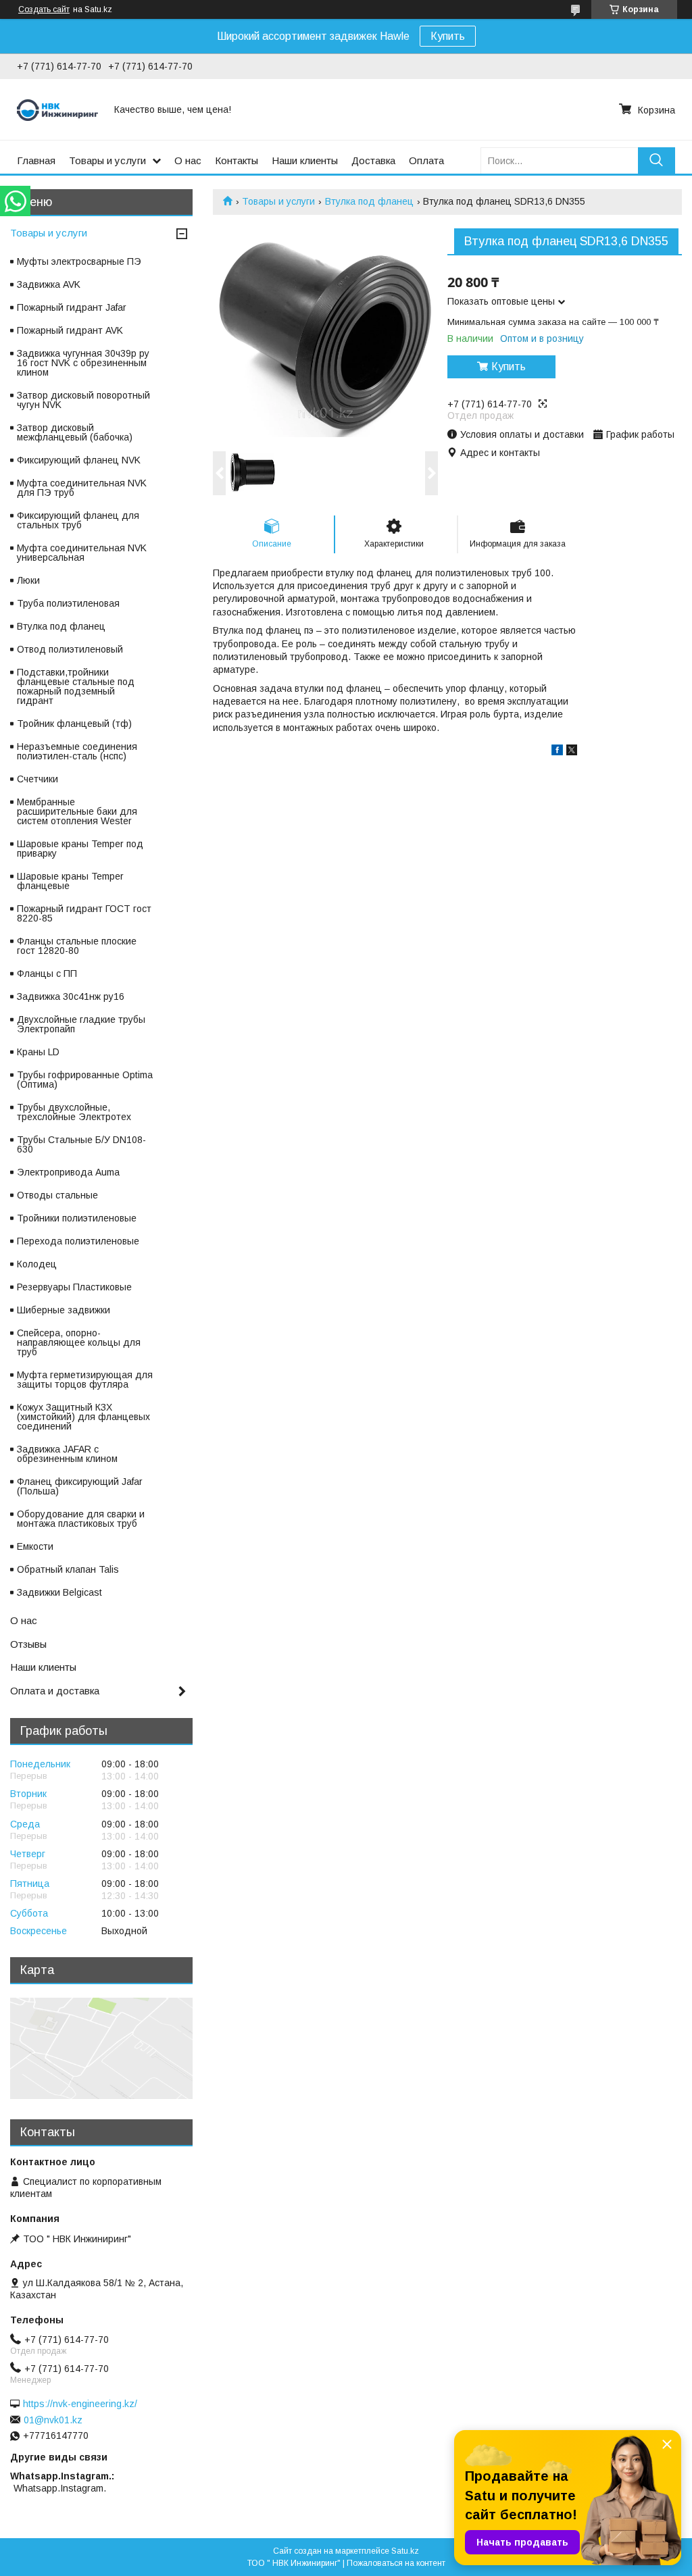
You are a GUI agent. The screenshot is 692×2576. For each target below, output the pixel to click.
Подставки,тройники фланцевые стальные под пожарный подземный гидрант (76, 686)
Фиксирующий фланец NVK (79, 460)
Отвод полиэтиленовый (70, 649)
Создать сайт (44, 9)
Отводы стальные (57, 1195)
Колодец (37, 1264)
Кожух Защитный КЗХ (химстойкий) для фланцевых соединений (83, 1417)
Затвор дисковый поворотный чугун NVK (83, 400)
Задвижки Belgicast (59, 1592)
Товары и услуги (107, 160)
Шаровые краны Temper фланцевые (70, 881)
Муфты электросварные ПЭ (79, 261)
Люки (28, 580)
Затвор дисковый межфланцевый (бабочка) (75, 432)
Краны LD (38, 1052)
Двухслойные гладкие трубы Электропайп (81, 1024)
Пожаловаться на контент (396, 2563)
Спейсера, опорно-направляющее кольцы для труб (79, 1342)
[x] (572, 752)
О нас (188, 160)
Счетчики (38, 779)
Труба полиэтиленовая (68, 603)
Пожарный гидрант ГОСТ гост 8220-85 (84, 913)
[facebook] (557, 752)
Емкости (35, 1546)
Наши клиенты (305, 160)
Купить (448, 36)
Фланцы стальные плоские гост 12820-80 (77, 946)
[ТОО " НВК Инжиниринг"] (57, 109)
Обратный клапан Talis (68, 1569)
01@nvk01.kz (53, 2420)
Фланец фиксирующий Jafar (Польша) (80, 1486)
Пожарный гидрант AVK (70, 330)
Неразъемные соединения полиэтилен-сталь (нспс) (77, 751)
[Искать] (657, 160)
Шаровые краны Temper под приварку (80, 849)
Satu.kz (405, 2551)
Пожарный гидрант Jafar (72, 307)
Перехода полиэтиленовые (78, 1241)
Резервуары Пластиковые (74, 1287)
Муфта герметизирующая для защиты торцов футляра (85, 1380)
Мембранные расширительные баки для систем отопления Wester (77, 811)
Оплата (426, 160)
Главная (36, 160)
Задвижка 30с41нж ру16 (71, 996)
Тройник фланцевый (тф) (74, 724)
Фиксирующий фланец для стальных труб (78, 520)
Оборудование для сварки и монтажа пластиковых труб (81, 1519)
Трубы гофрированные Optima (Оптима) (85, 1080)
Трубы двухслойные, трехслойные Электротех (74, 1112)
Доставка (373, 160)
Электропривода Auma (68, 1172)
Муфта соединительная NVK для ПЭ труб (82, 488)
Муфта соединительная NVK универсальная (82, 553)
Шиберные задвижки (64, 1310)
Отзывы (28, 1644)
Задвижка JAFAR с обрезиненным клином (67, 1454)
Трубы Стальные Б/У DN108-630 (81, 1144)
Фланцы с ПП (47, 974)
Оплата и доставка (55, 1691)
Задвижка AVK (49, 284)
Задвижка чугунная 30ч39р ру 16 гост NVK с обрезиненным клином (83, 363)
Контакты (237, 160)
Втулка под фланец (369, 201)
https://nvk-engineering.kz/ (80, 2404)
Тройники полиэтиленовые (77, 1218)
